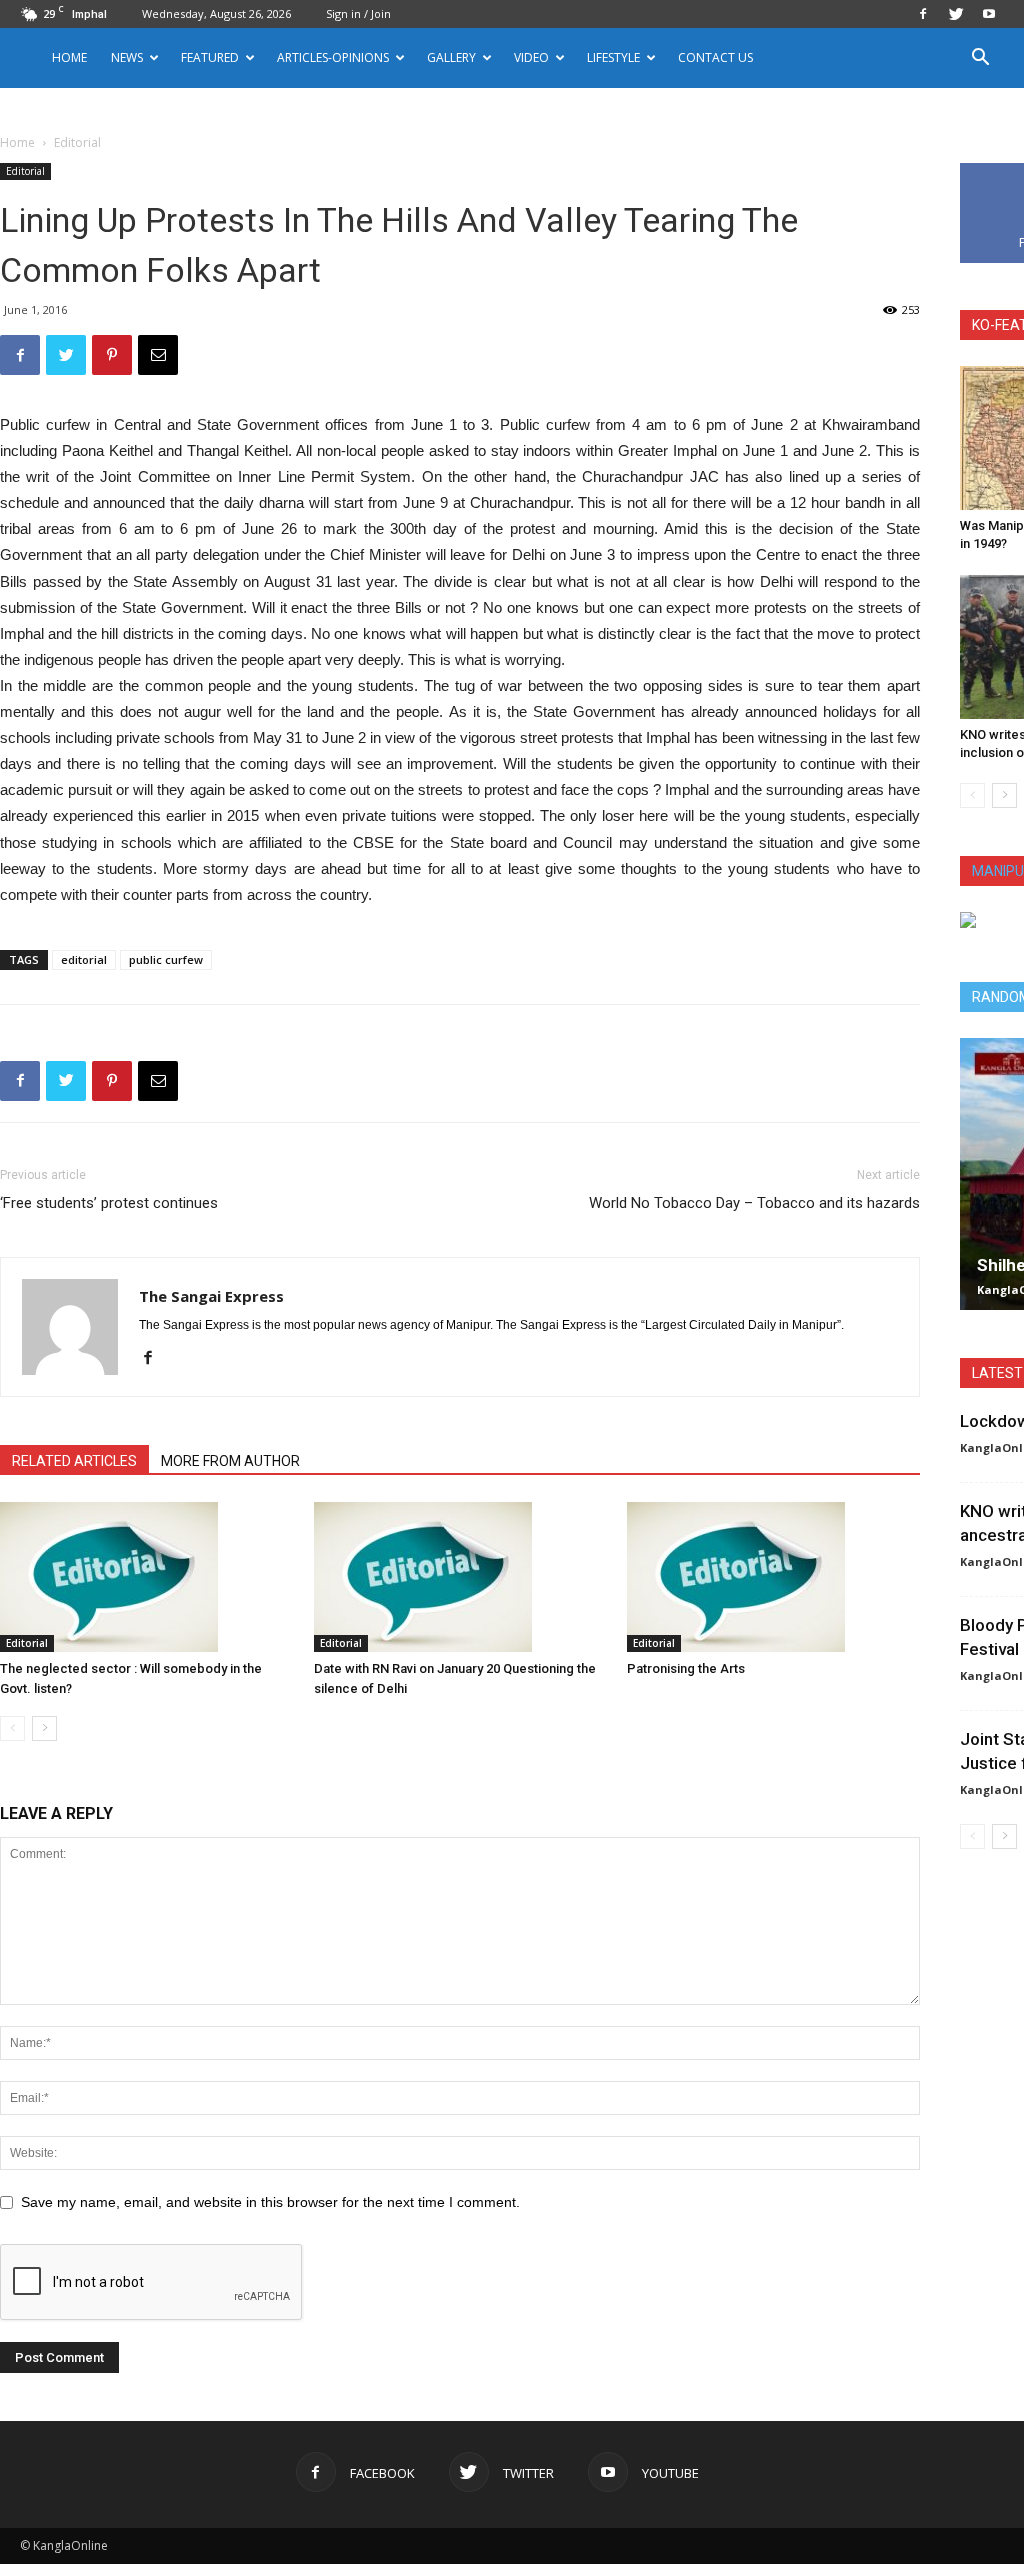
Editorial (25, 171)
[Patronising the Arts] (773, 1577)
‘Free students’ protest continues (109, 1203)
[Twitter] (956, 14)
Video (531, 57)
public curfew (166, 959)
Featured (210, 57)
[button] (980, 59)
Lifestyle (613, 57)
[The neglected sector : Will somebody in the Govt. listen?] (146, 1577)
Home (69, 57)
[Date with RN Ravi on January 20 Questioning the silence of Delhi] (460, 1577)
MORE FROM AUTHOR (230, 1461)
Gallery (451, 57)
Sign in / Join (358, 13)
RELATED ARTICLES (74, 1461)
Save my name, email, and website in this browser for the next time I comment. (270, 2202)
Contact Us (715, 57)
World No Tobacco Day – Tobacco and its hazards (754, 1203)
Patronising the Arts (686, 1668)
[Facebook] (923, 14)
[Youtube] (989, 14)
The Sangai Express (211, 1296)
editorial (84, 959)
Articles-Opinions (333, 57)
